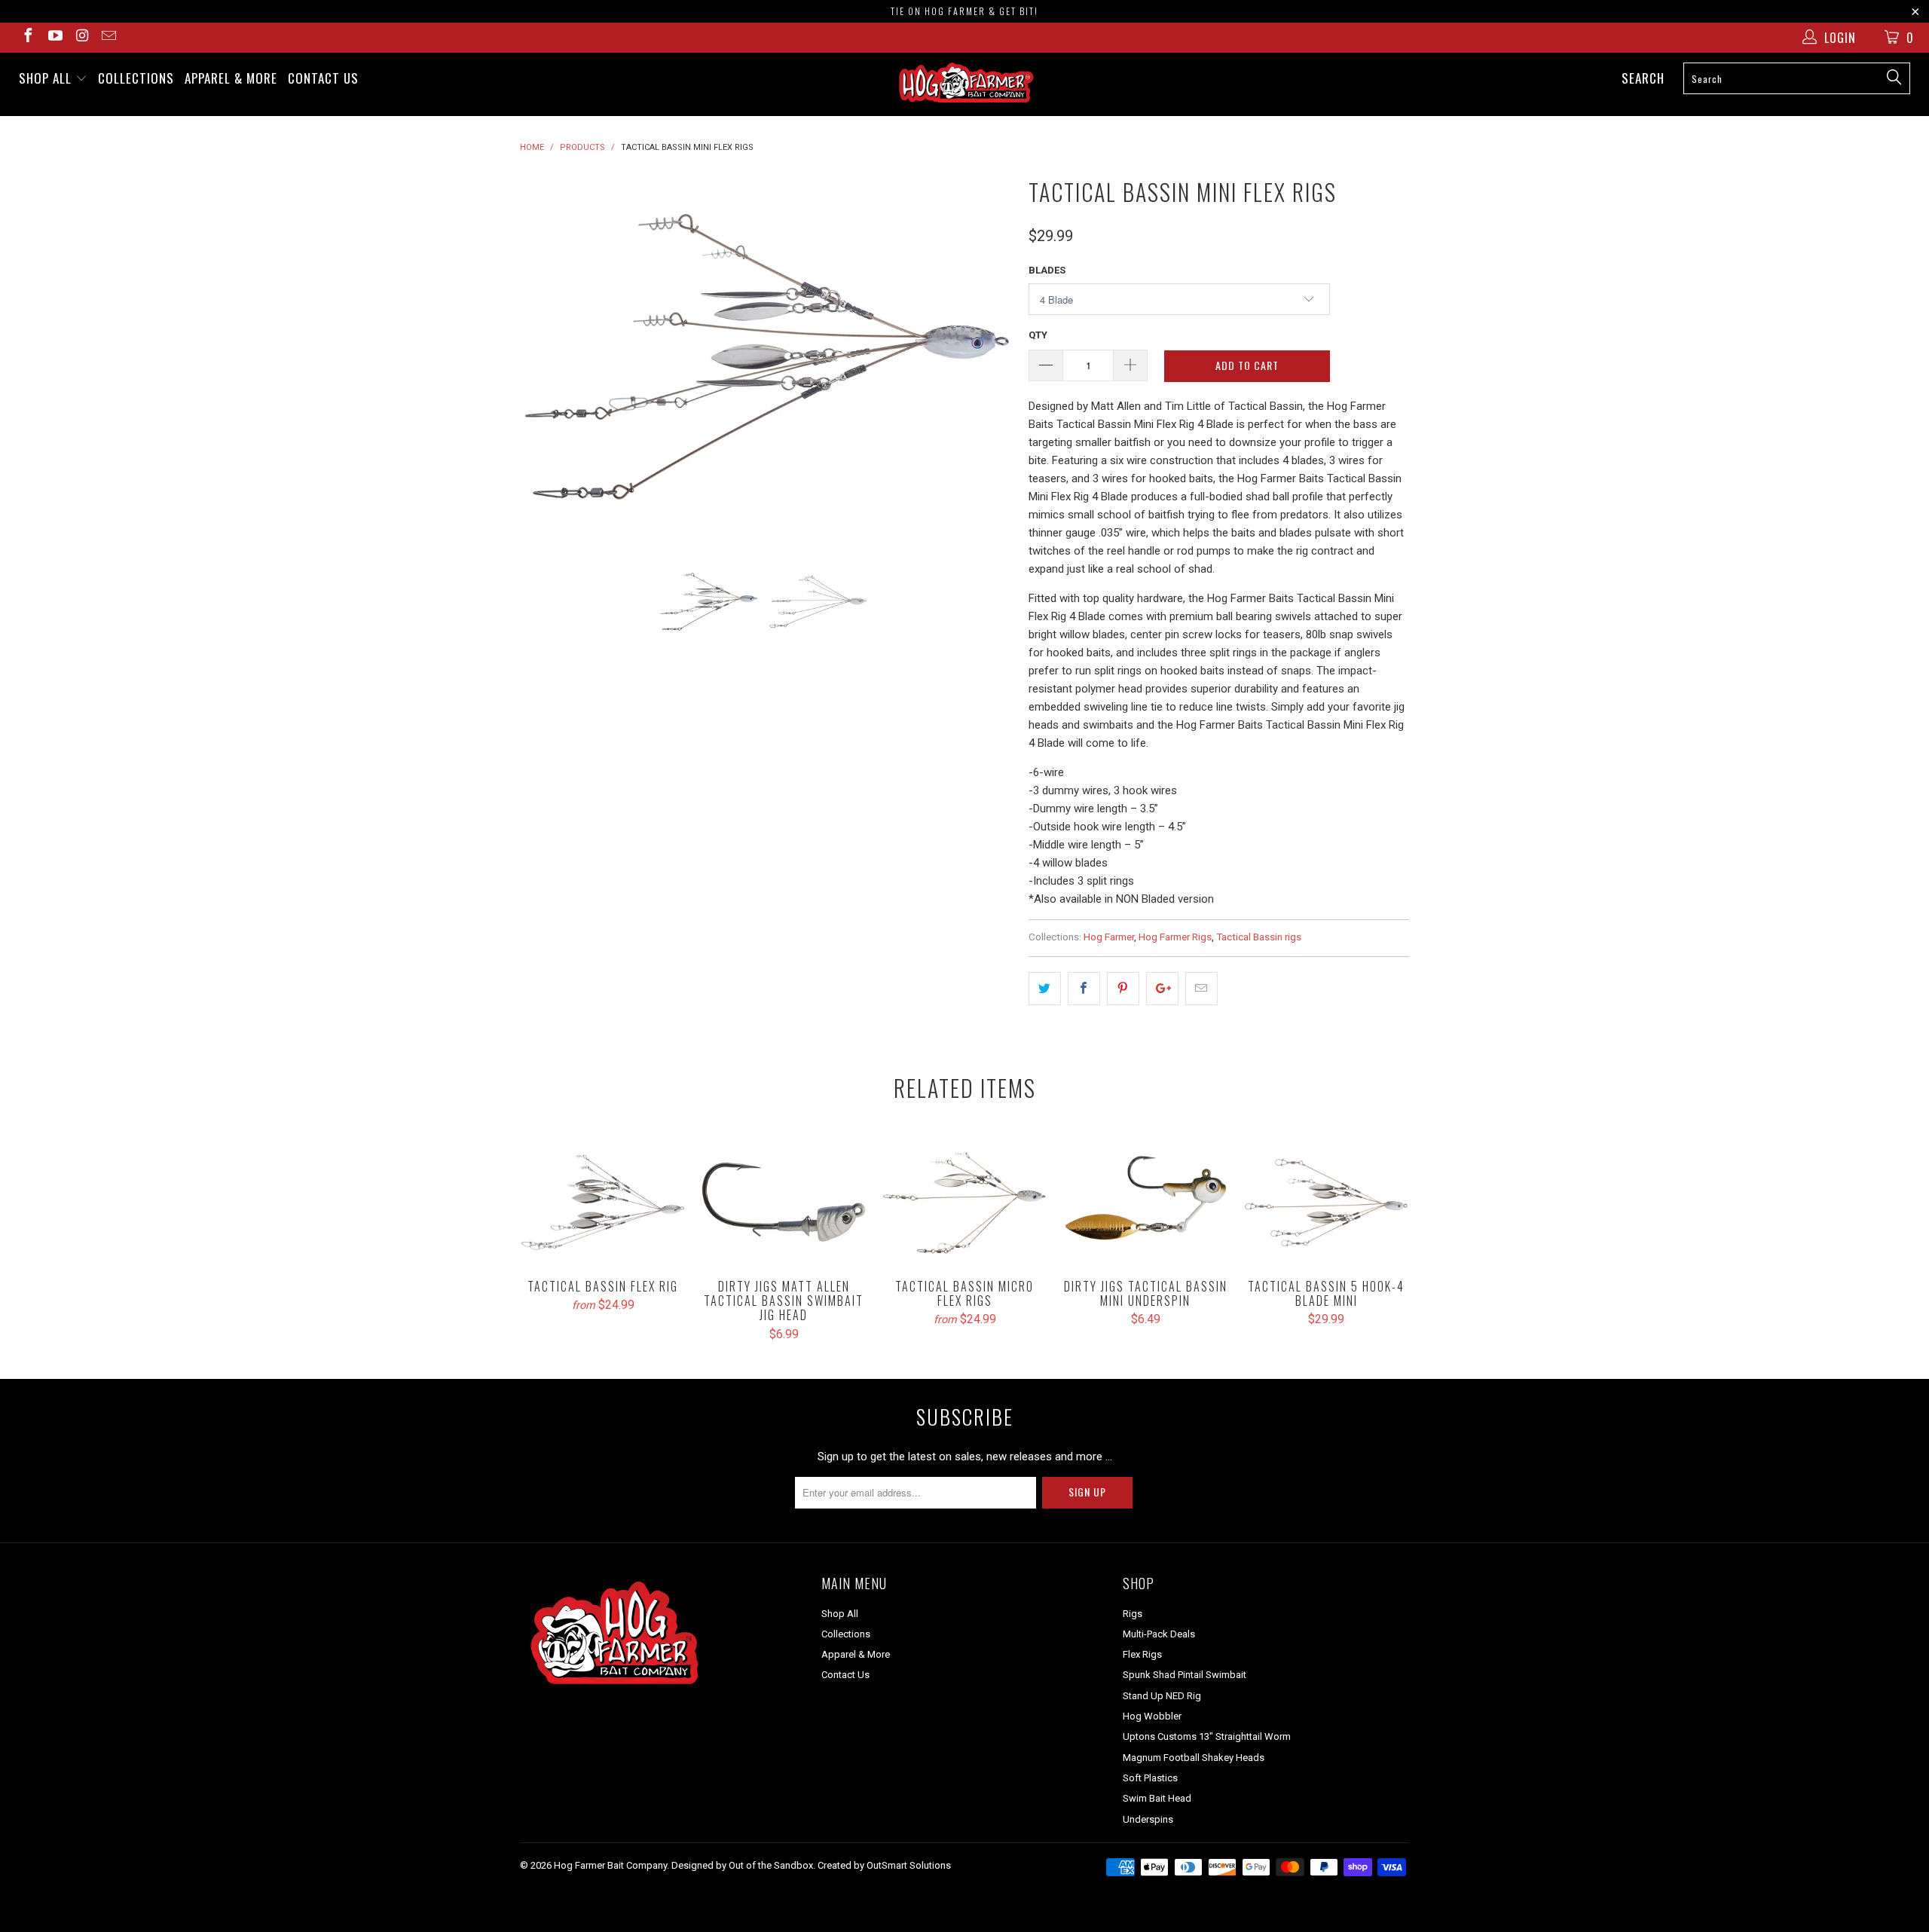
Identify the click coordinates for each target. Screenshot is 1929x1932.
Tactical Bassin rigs (1259, 937)
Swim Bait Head (1157, 1798)
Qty (1038, 335)
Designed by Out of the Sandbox (742, 1865)
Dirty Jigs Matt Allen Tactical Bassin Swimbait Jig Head (784, 1202)
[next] (987, 357)
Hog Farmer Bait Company (610, 1865)
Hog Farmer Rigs (1175, 937)
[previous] (546, 357)
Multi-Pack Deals (1159, 1634)
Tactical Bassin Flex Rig (603, 1202)
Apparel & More (231, 78)
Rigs (1133, 1614)
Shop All (47, 78)
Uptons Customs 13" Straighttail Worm (1207, 1736)
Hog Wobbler (1152, 1716)
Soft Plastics (1150, 1778)
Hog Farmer (1109, 937)
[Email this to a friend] (1201, 989)
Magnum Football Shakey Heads (1194, 1758)
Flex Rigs (1142, 1654)
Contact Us (323, 78)
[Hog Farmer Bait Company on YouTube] (54, 37)
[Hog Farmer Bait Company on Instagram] (81, 37)
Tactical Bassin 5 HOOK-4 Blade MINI (1326, 1202)
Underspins (1148, 1819)
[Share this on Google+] (1162, 989)
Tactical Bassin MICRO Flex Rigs (964, 1202)
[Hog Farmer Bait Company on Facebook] (27, 37)
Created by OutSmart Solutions (884, 1865)
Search (1643, 78)
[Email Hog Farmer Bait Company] (109, 37)
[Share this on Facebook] (1084, 989)
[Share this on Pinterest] (1123, 989)
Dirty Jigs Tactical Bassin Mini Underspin (1145, 1202)
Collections (136, 78)
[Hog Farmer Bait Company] (964, 84)
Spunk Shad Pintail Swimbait (1185, 1675)
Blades (1047, 270)
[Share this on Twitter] (1045, 989)
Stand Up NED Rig (1162, 1696)
